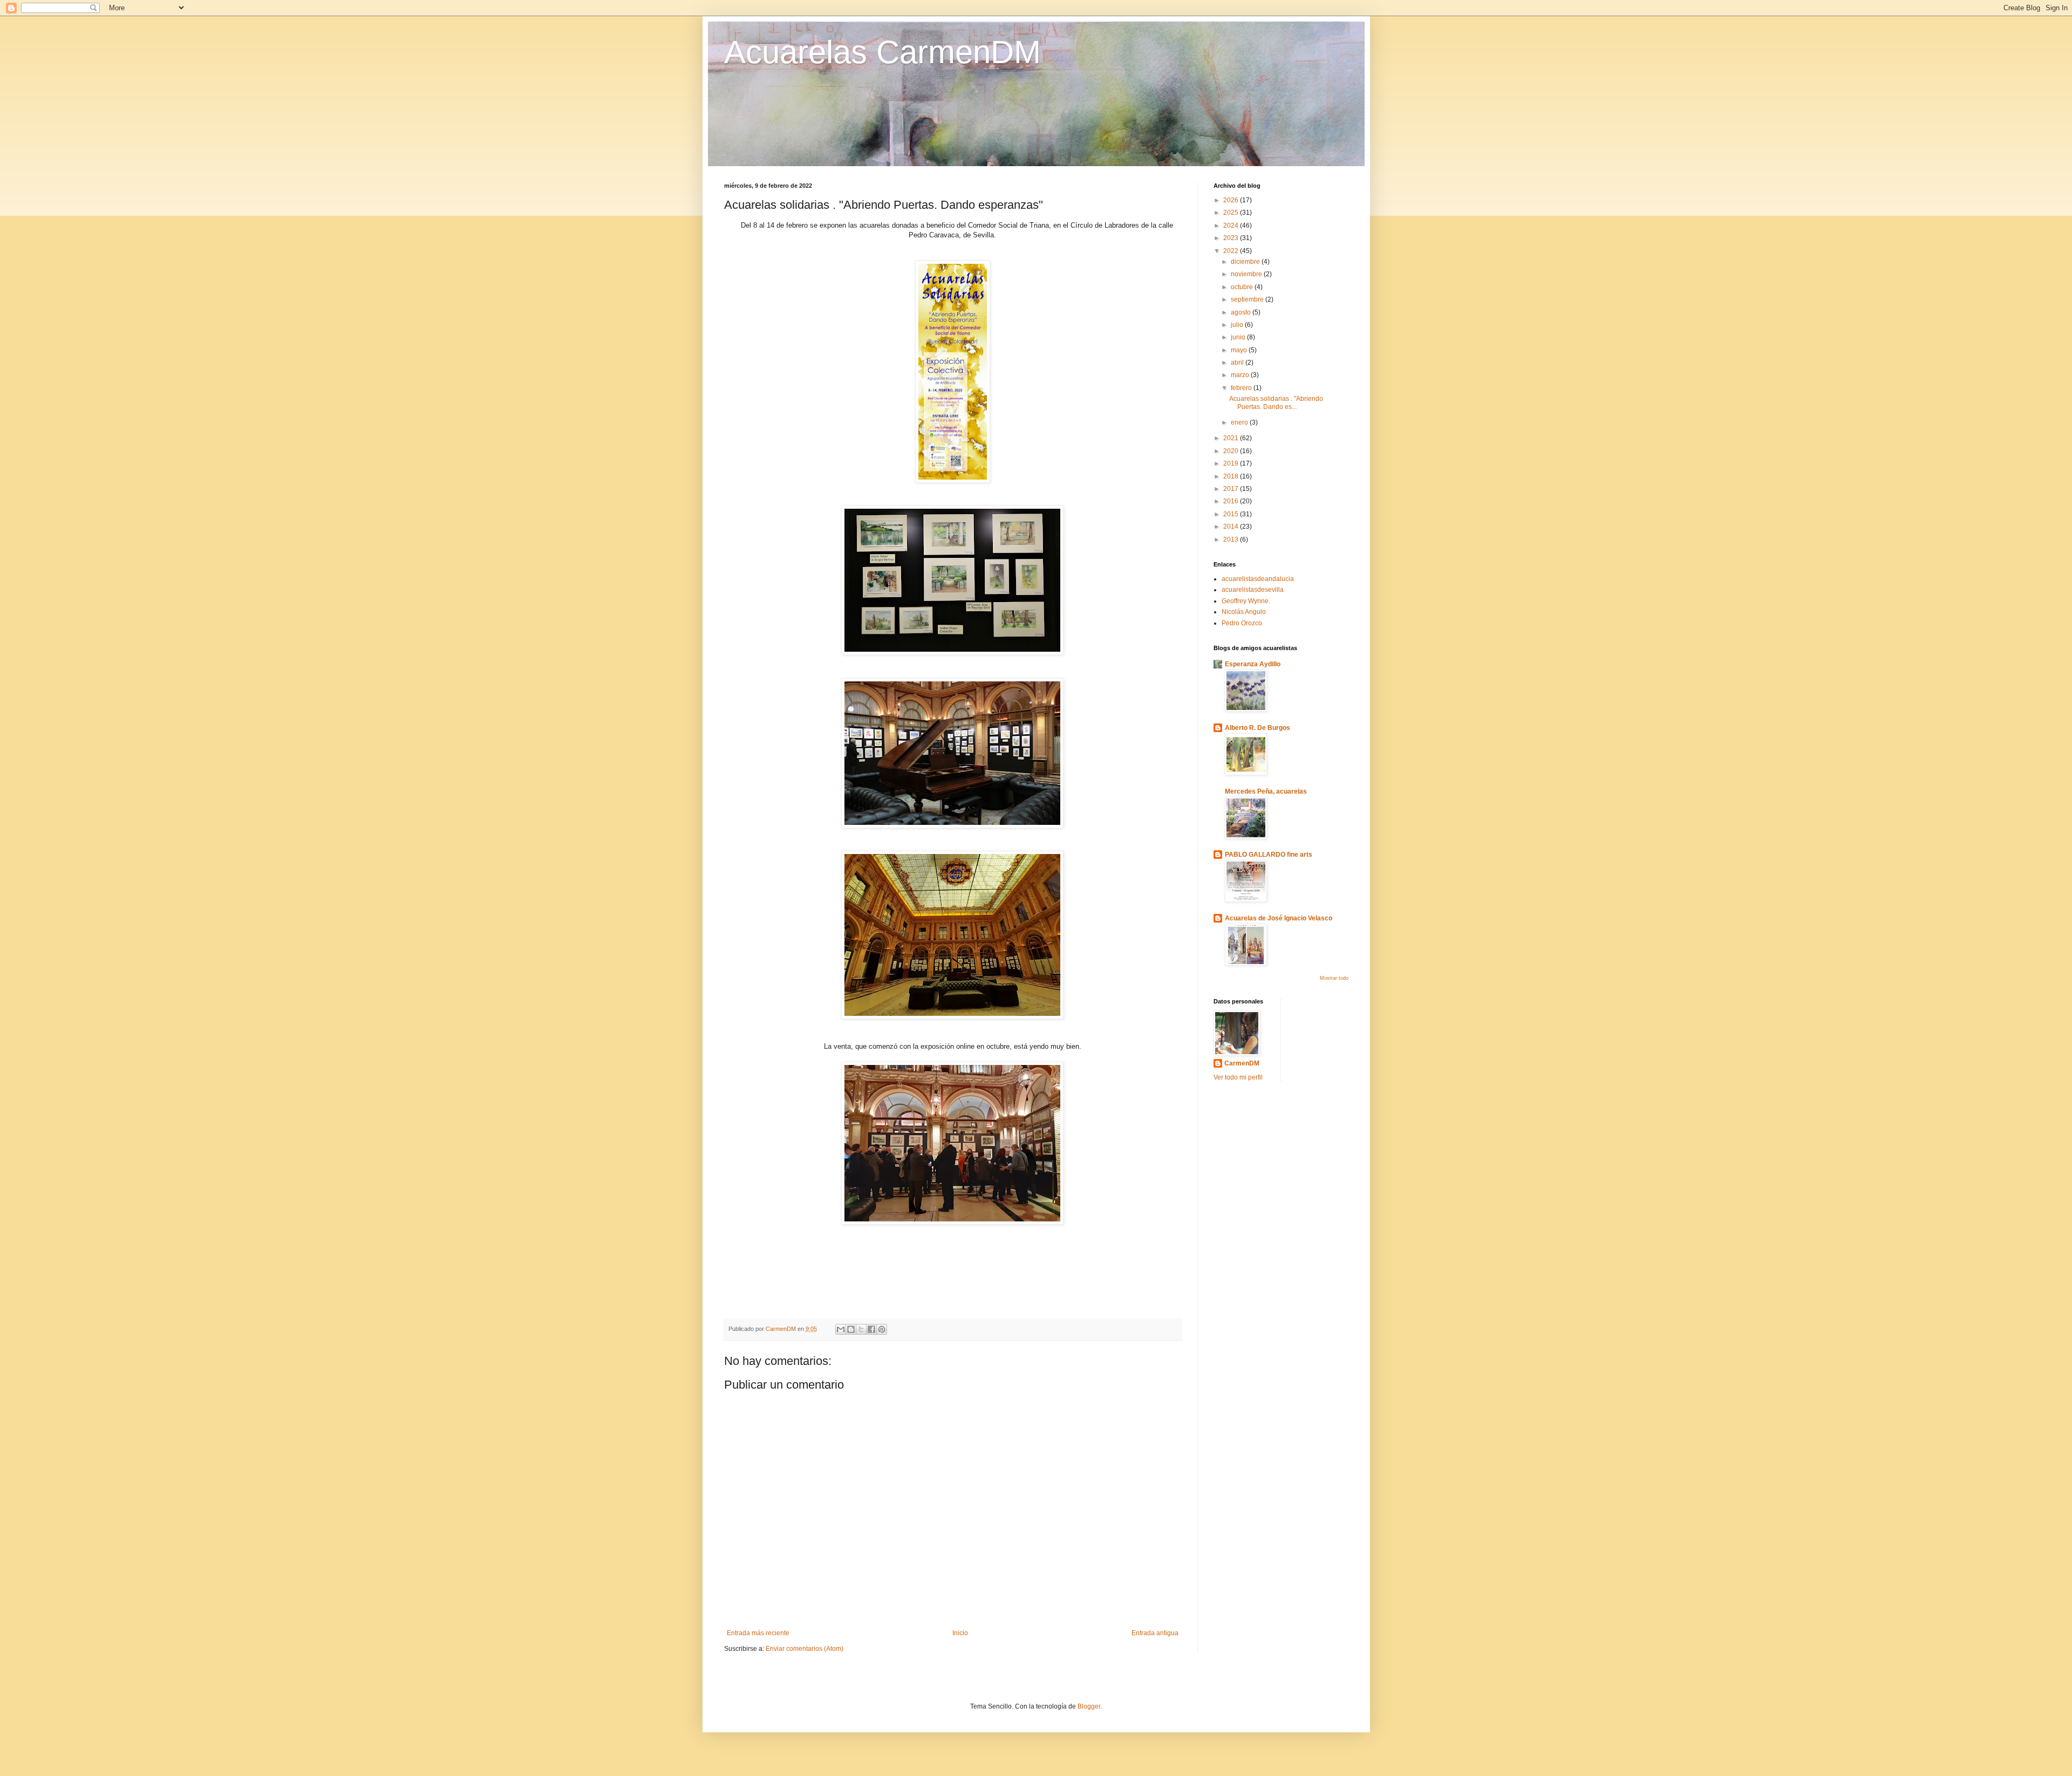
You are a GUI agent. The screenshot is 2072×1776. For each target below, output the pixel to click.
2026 (1232, 200)
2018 (1232, 476)
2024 (1232, 226)
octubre (1243, 287)
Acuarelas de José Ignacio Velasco (1279, 918)
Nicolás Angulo (1244, 612)
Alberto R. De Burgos (1257, 728)
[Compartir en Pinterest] (882, 1329)
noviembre (1247, 274)
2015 (1232, 514)
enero (1240, 422)
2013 (1232, 539)
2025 (1232, 213)
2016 (1232, 501)
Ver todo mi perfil (1238, 1077)
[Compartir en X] (861, 1329)
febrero (1242, 388)
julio (1238, 325)
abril (1238, 363)
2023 (1232, 238)
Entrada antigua (1155, 1633)
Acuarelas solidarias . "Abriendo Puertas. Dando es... (1276, 402)
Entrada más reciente (758, 1633)
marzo (1241, 375)
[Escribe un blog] (851, 1329)
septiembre (1248, 299)
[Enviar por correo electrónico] (841, 1329)
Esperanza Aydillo (1253, 664)
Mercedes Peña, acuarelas (1266, 791)
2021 (1232, 438)
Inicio (960, 1633)
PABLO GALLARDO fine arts (1269, 855)
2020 (1232, 451)
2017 (1232, 489)
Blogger (1089, 1706)
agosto (1242, 312)
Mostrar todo (1334, 978)
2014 (1232, 527)
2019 (1232, 463)
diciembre (1246, 262)
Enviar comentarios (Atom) (805, 1649)
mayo (1240, 350)
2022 (1232, 251)
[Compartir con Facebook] (871, 1329)
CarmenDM (1242, 1063)
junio (1239, 337)
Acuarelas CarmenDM (882, 52)
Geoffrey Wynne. (1246, 601)
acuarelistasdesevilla (1253, 590)
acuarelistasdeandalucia (1258, 579)
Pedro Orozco (1242, 623)
